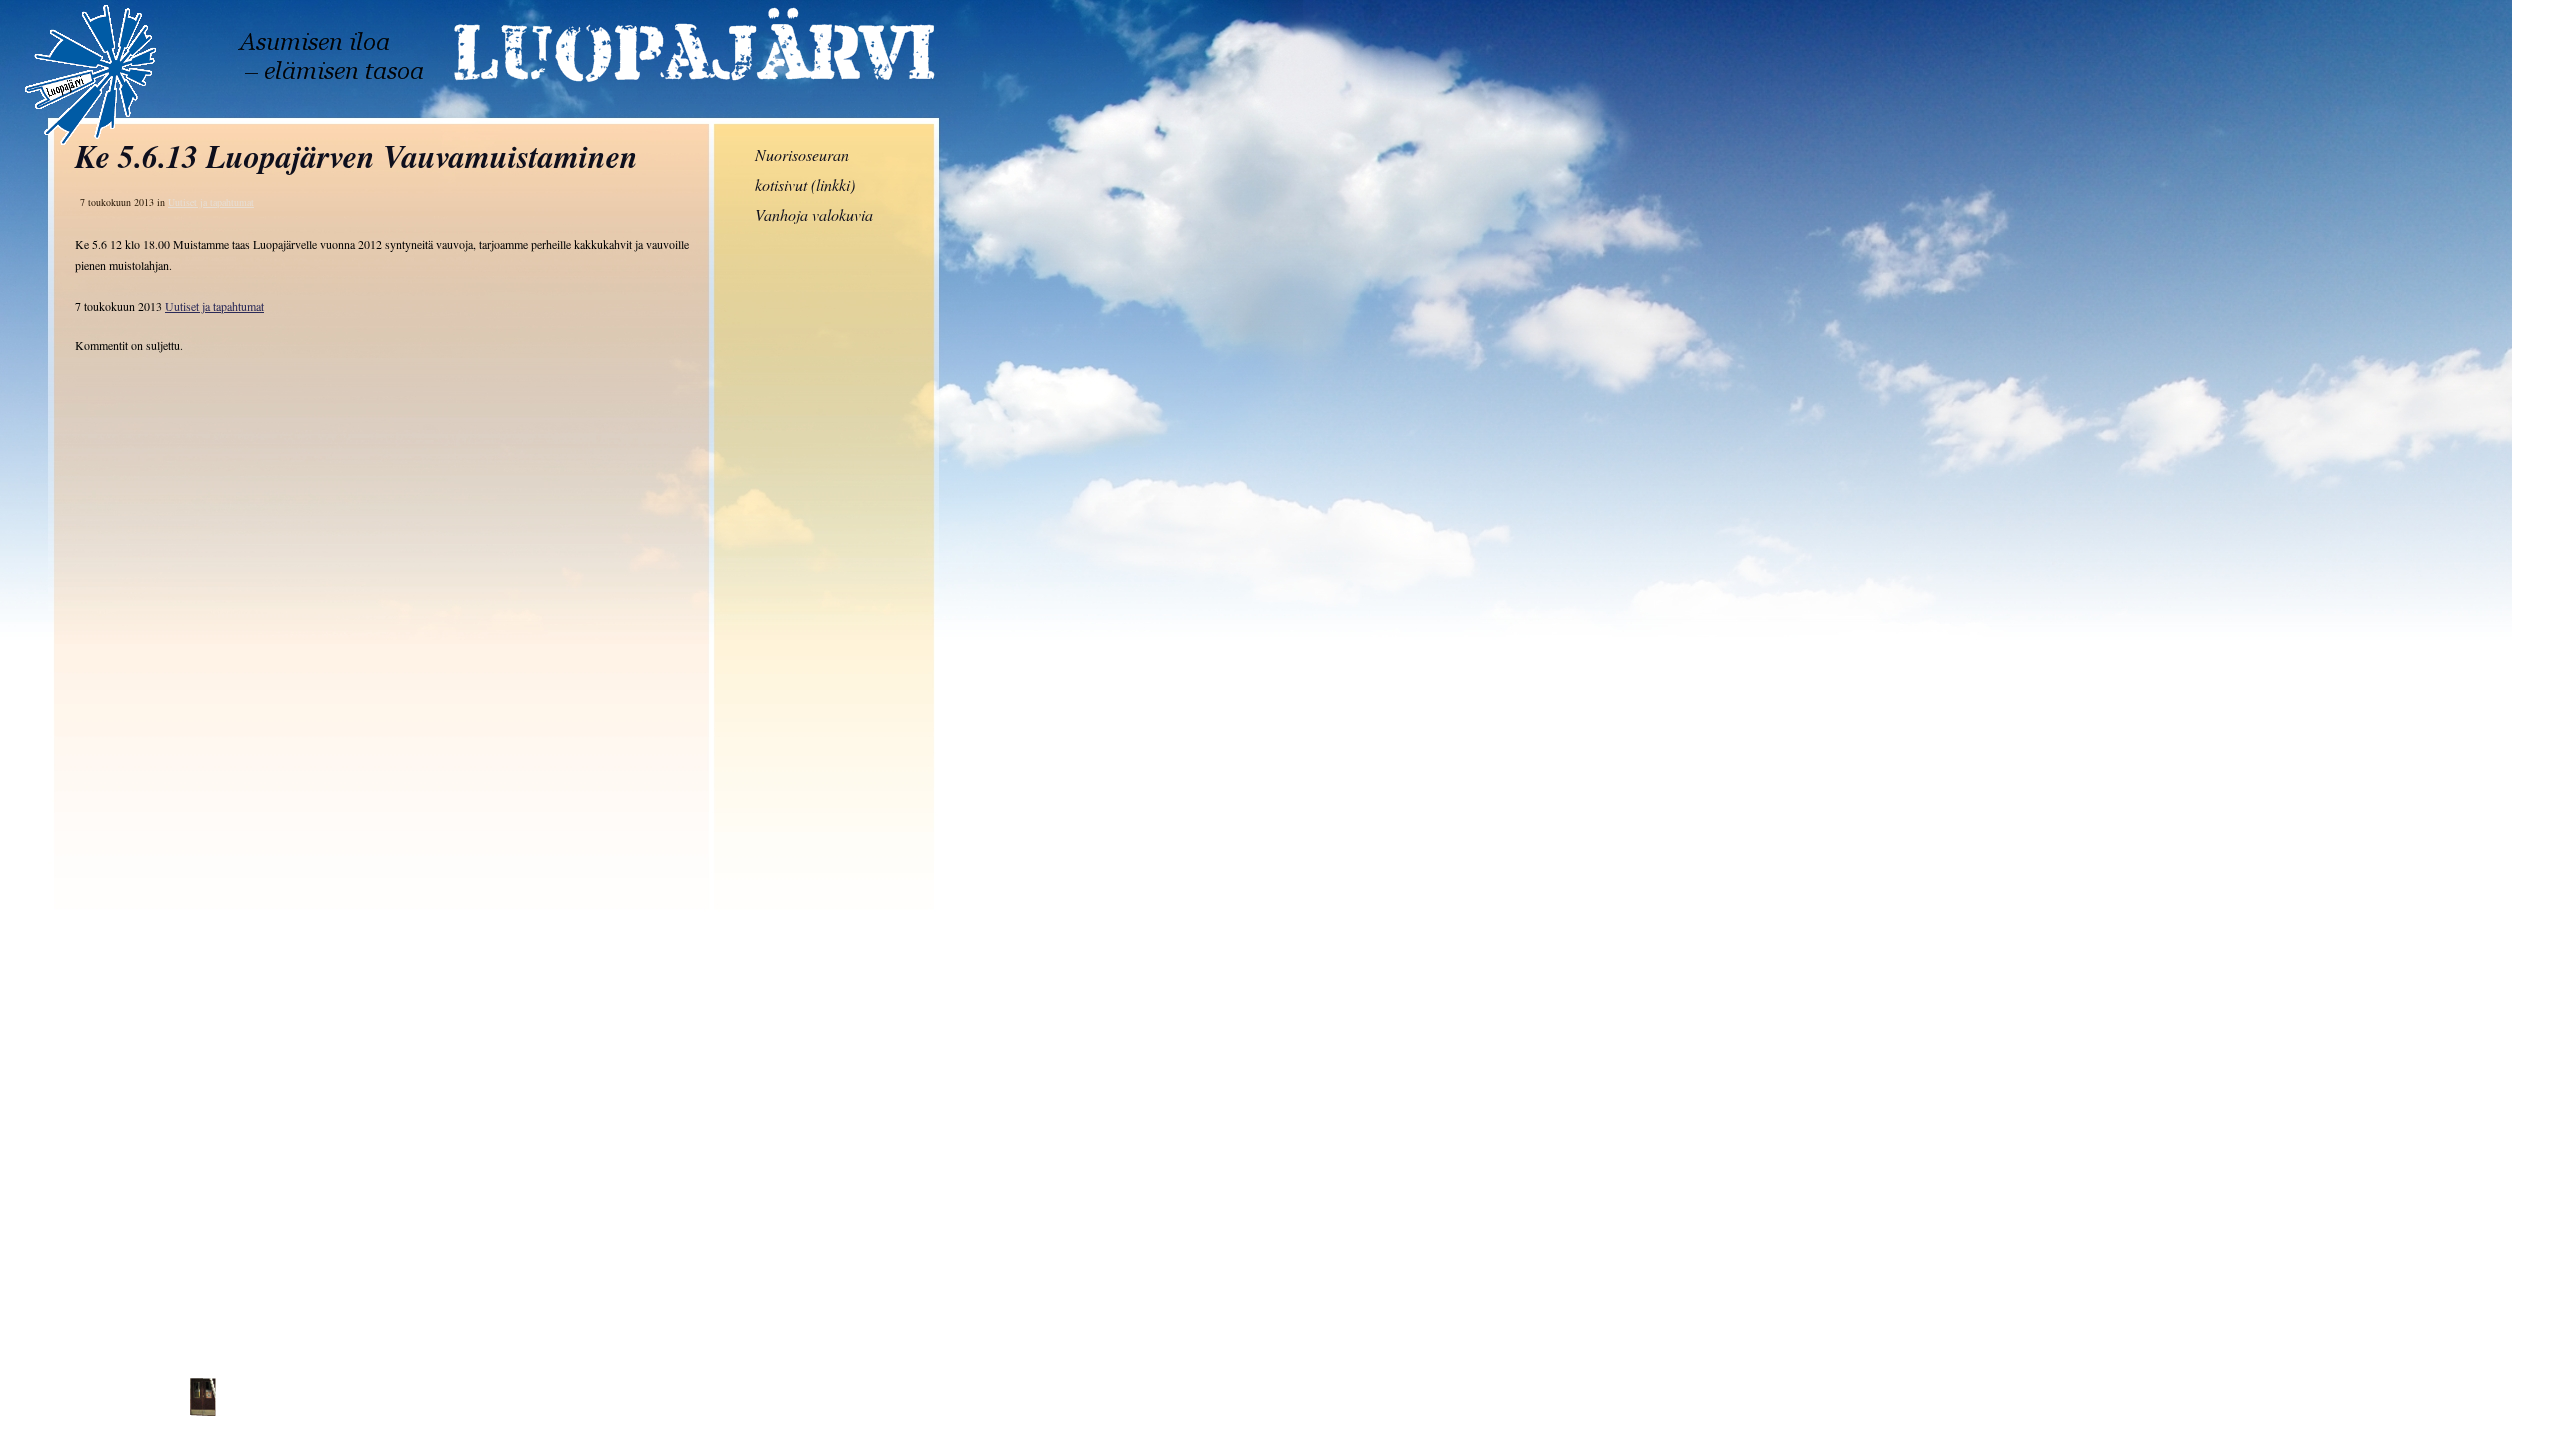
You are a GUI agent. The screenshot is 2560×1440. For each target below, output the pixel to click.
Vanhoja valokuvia (814, 214)
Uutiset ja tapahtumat (214, 306)
